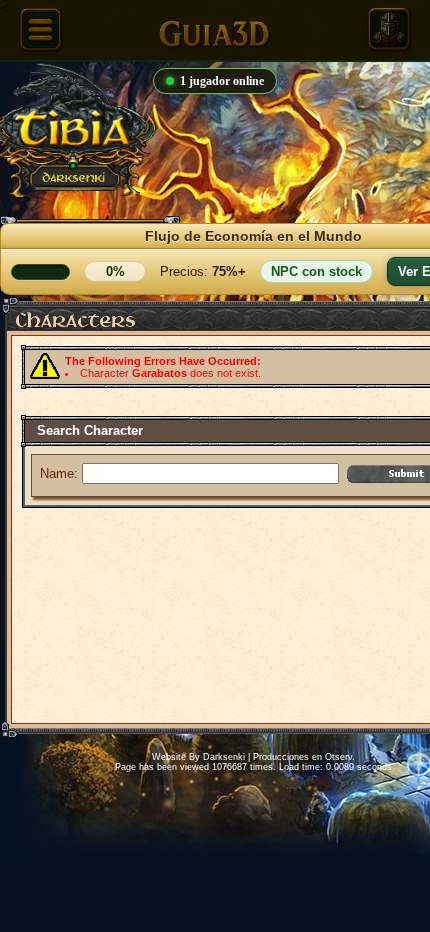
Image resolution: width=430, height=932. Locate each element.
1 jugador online (222, 81)
